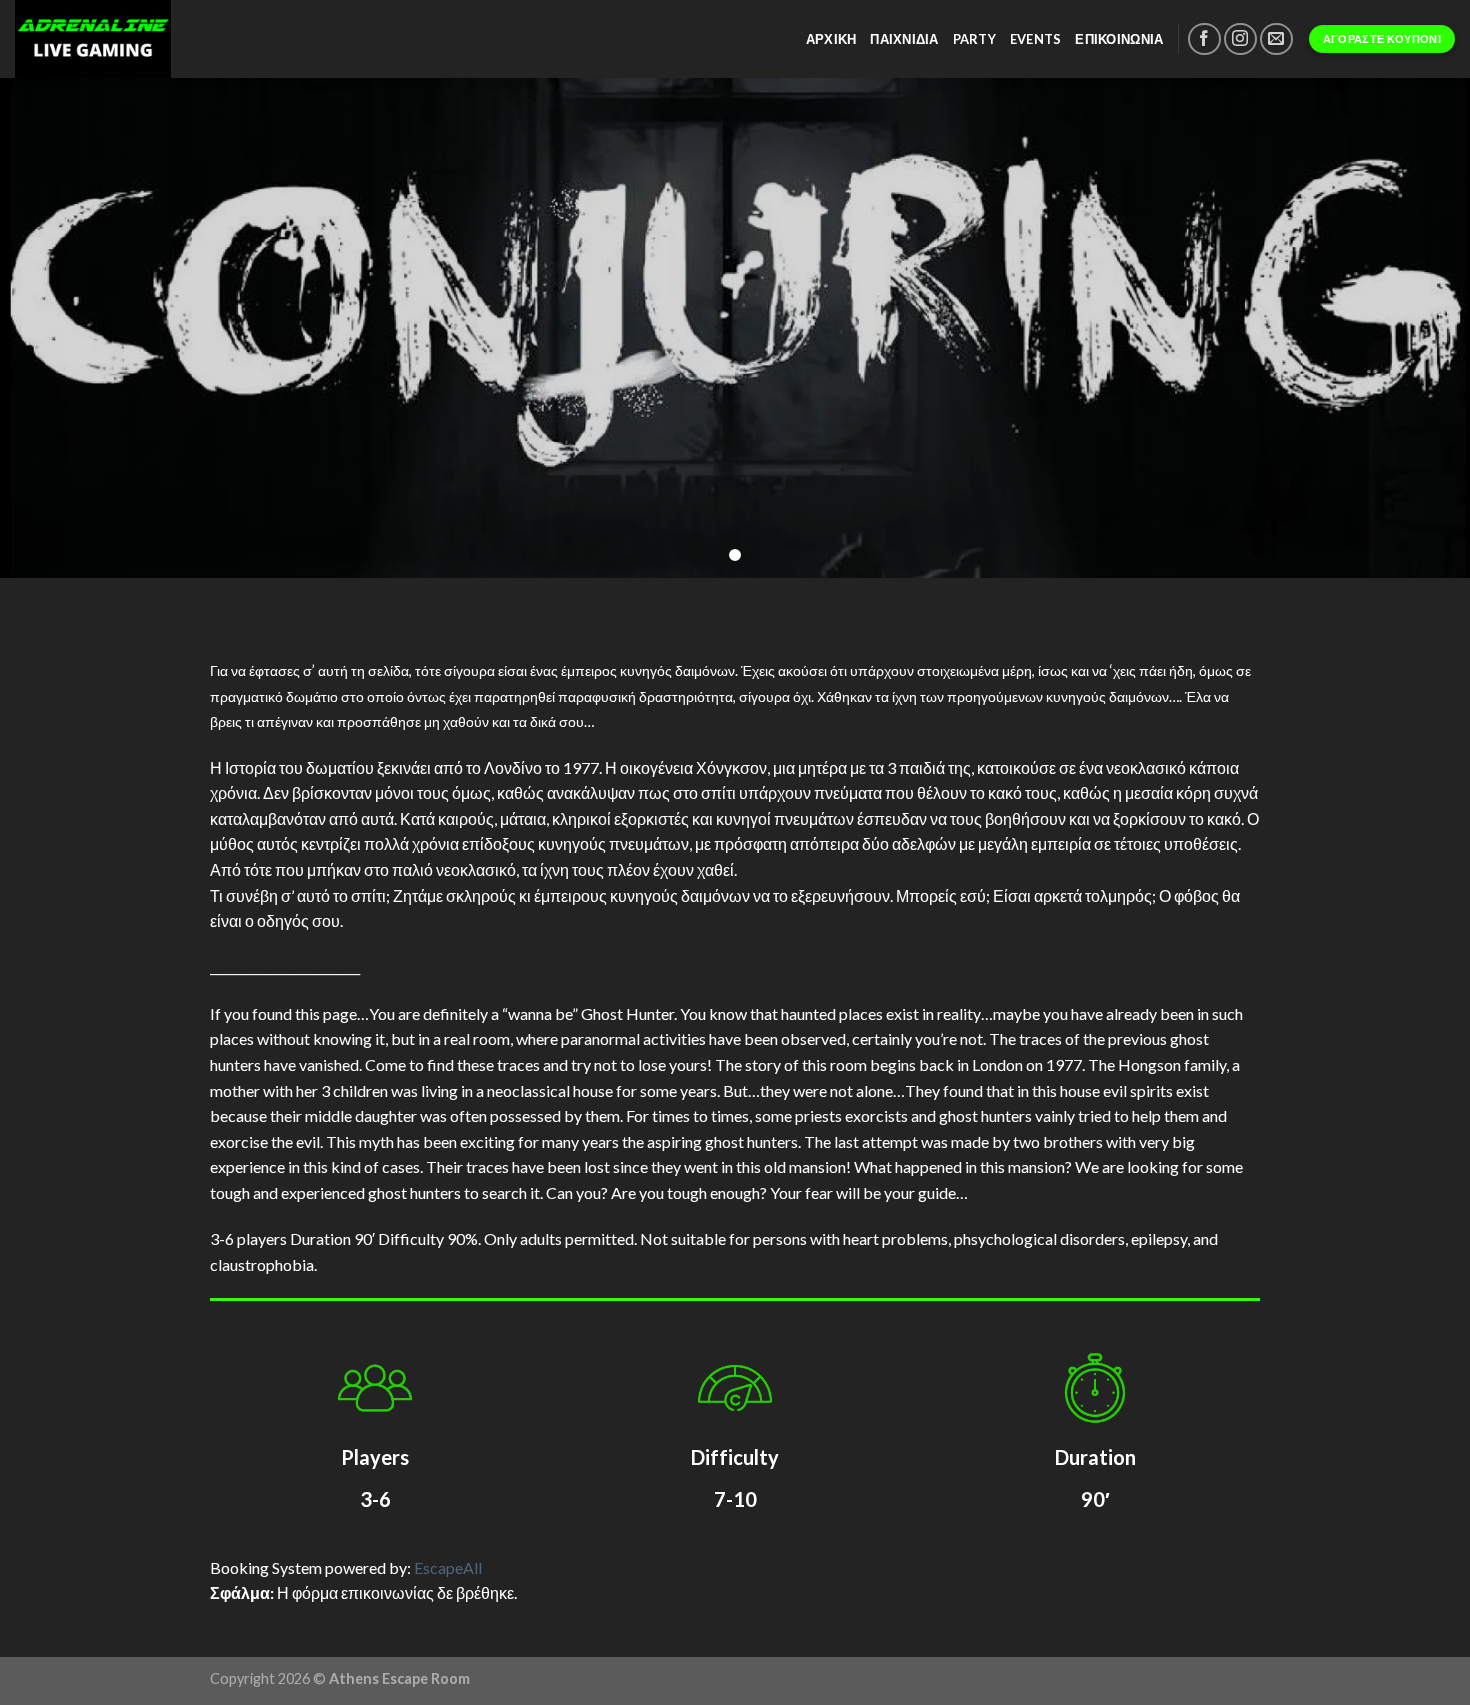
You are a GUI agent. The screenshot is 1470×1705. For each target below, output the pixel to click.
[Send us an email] (1276, 39)
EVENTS (1036, 39)
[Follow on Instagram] (1240, 39)
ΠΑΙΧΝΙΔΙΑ (904, 39)
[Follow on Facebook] (1204, 39)
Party (974, 39)
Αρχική (831, 39)
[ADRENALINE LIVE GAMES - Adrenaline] (154, 39)
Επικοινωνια (1119, 39)
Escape (448, 1567)
